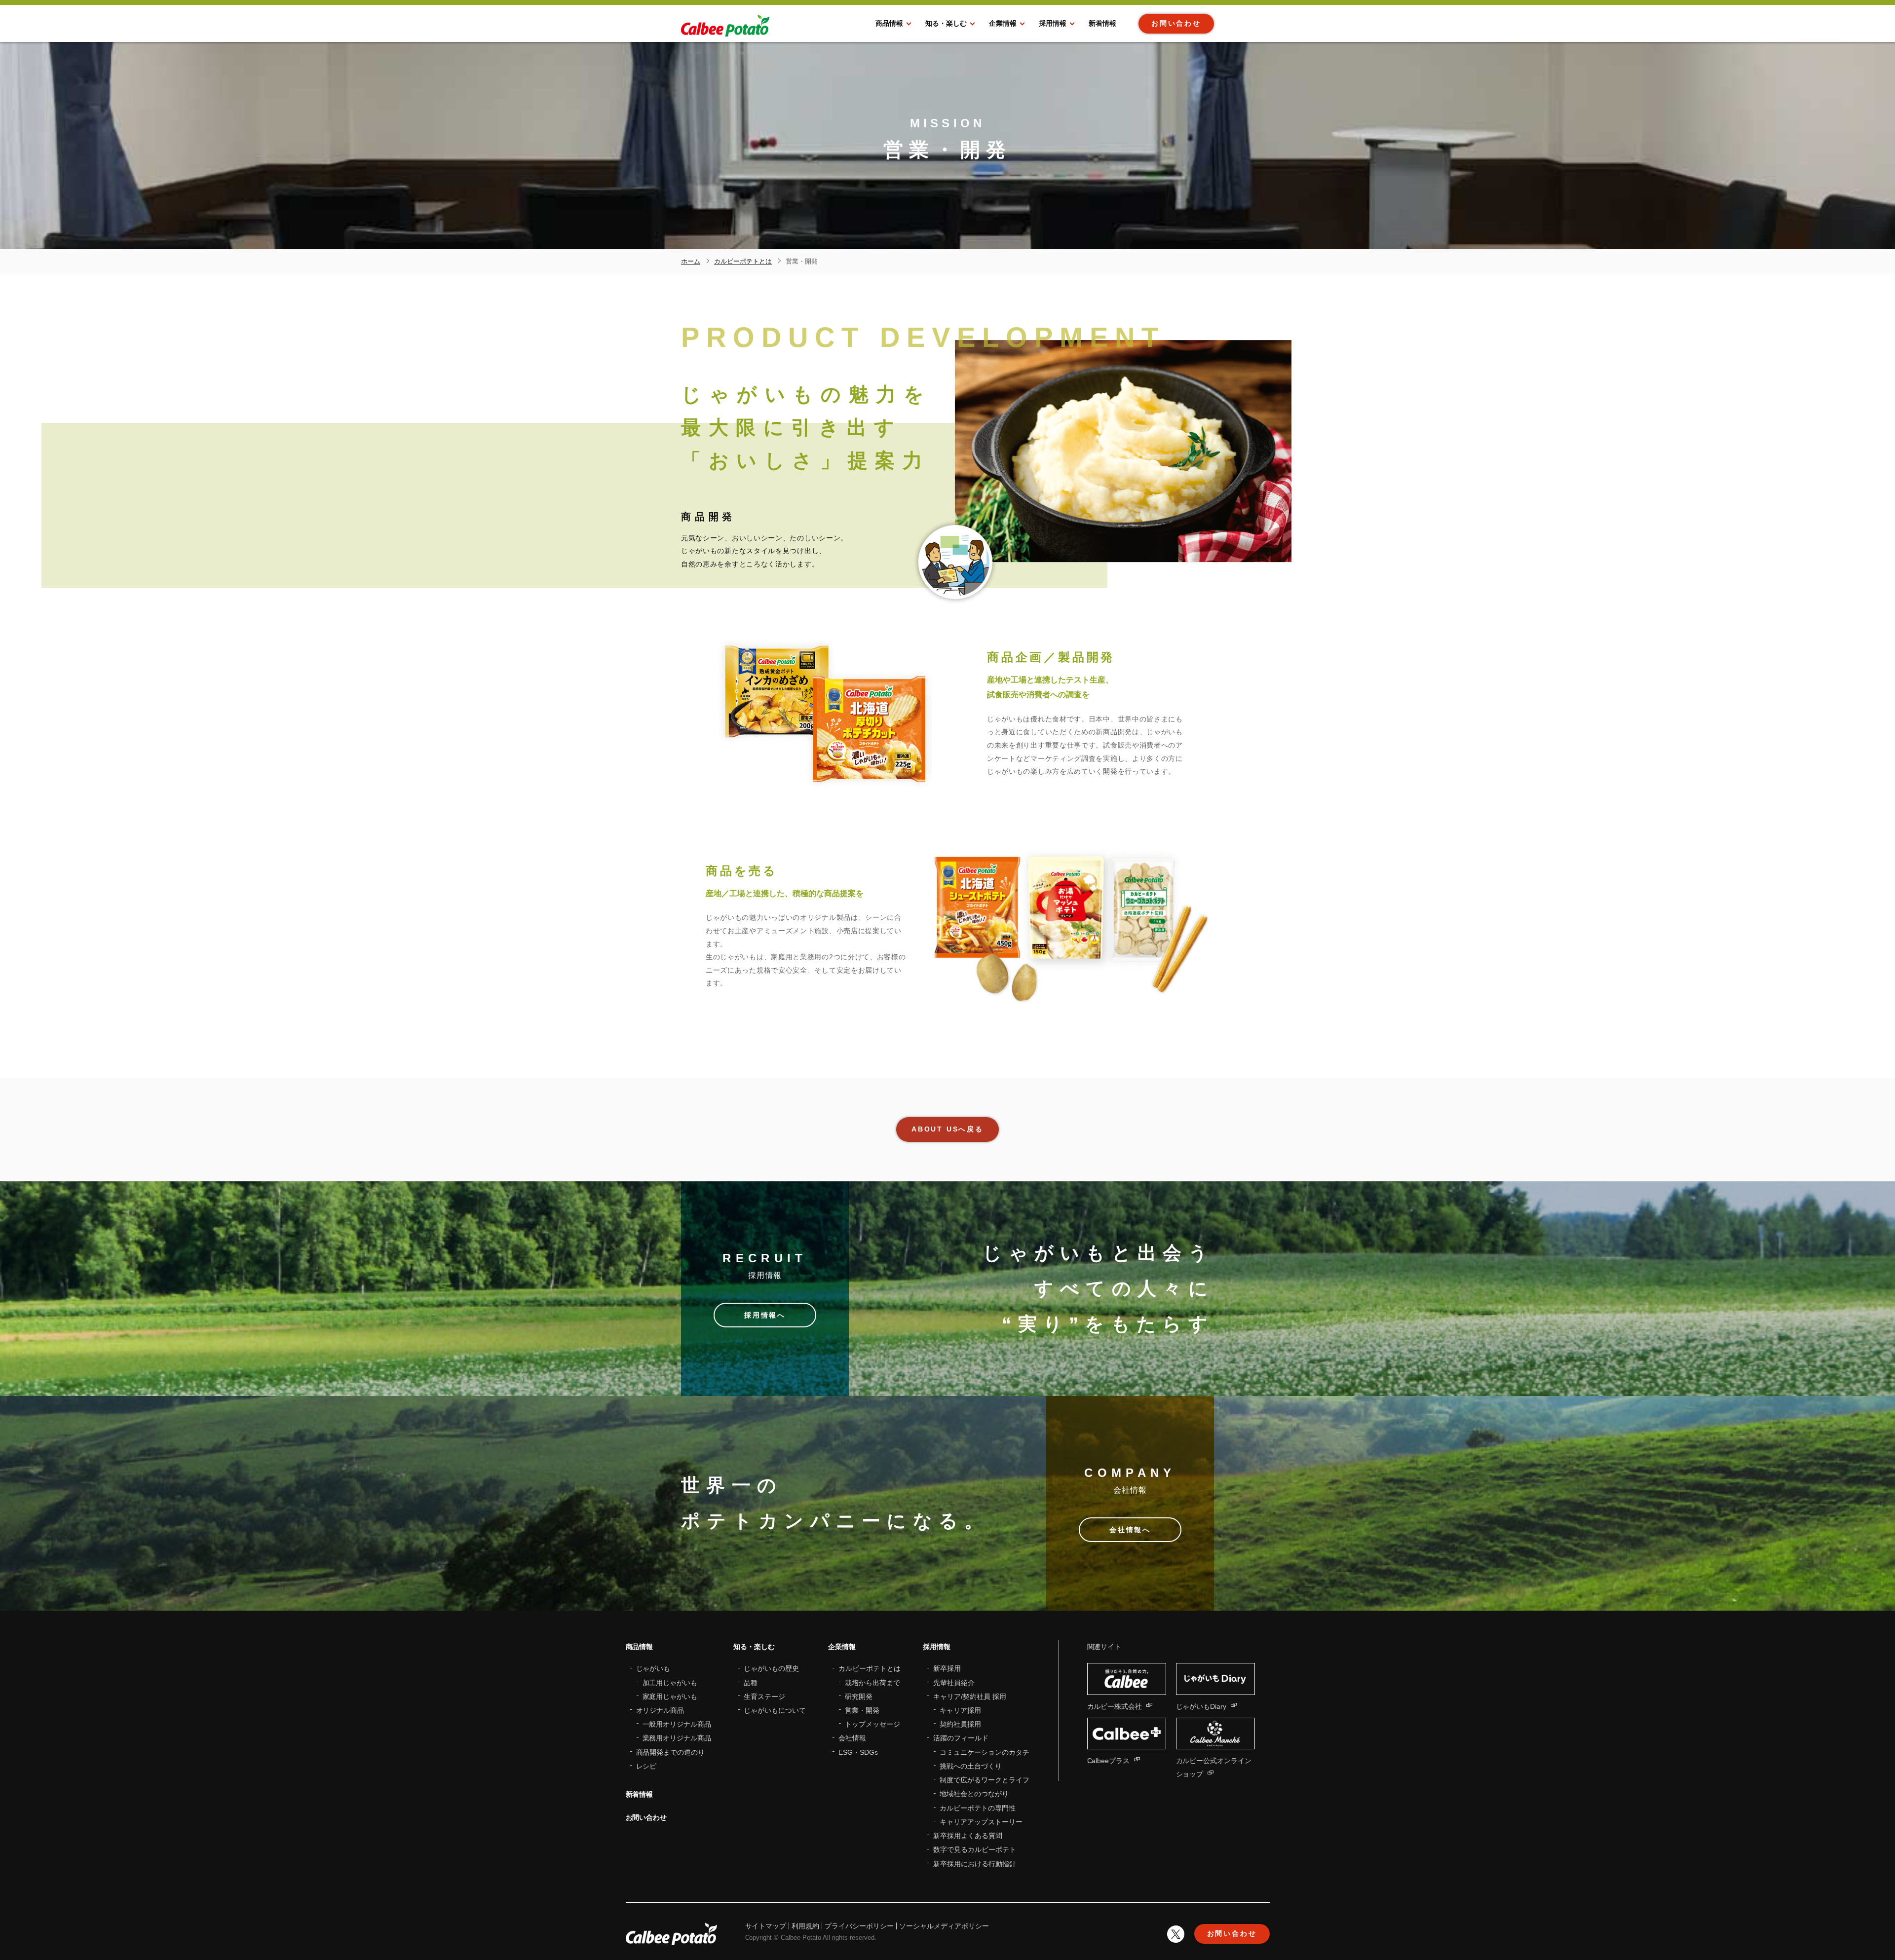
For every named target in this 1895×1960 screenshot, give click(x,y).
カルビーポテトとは (870, 1668)
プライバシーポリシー (859, 1926)
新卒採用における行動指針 (975, 1864)
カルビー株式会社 (1115, 1706)
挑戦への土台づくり (971, 1766)
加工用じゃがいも (670, 1683)
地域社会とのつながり (974, 1794)
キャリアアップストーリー (981, 1822)
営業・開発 (862, 1710)
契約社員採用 (960, 1724)
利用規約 (805, 1926)
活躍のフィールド (961, 1738)
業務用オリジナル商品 (677, 1738)
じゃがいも (653, 1668)
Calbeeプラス (1109, 1761)
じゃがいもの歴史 (771, 1668)
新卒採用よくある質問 (968, 1836)
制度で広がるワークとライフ (985, 1780)
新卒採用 (947, 1668)
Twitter (1176, 1934)
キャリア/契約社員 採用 (970, 1696)
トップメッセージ (872, 1724)
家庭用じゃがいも (670, 1696)
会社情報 (852, 1738)
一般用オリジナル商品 (677, 1724)
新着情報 (640, 1794)
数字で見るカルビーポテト (975, 1849)
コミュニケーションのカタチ (985, 1752)
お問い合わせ (646, 1817)
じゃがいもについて (775, 1710)
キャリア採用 (960, 1710)
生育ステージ (764, 1696)
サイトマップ (766, 1926)
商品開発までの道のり (671, 1752)
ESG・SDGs (858, 1752)
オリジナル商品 (660, 1710)
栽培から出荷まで (872, 1683)
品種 (751, 1683)
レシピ (646, 1766)
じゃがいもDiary (1201, 1706)
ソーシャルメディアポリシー (944, 1926)
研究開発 (859, 1696)
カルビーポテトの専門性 (978, 1808)
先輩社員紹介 (954, 1683)
